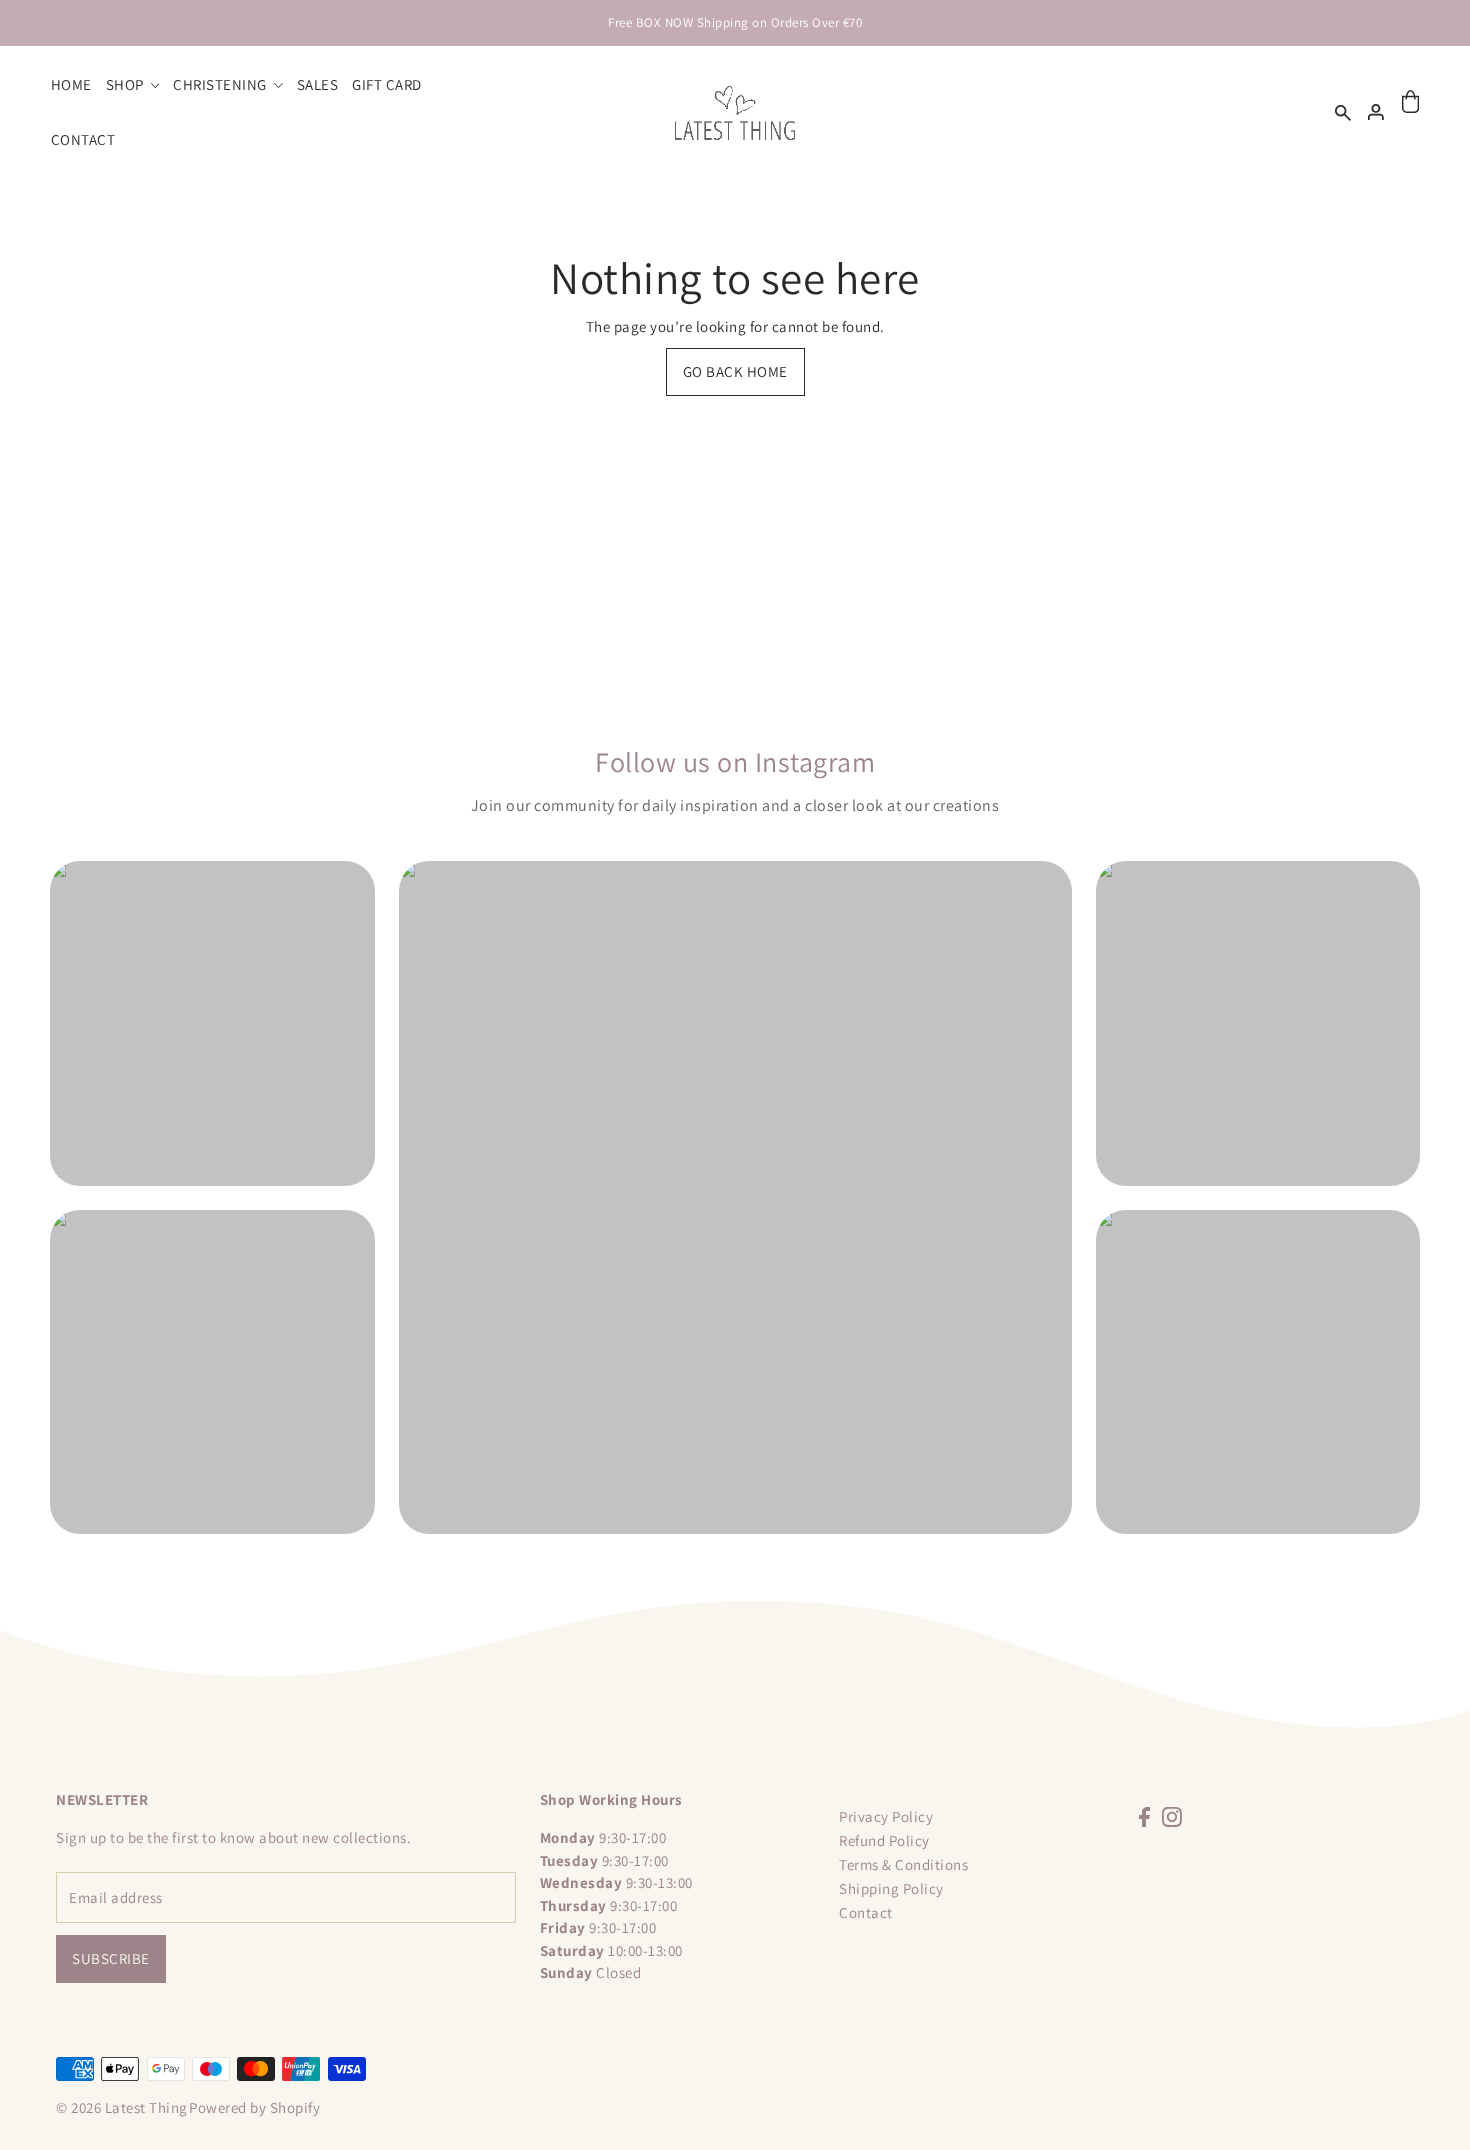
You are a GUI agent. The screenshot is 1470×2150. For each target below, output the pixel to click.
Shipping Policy (891, 1888)
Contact (866, 1912)
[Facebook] (1144, 1816)
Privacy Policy (886, 1816)
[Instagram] (1172, 1816)
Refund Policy (884, 1840)
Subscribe (111, 1958)
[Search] (1343, 112)
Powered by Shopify (254, 2107)
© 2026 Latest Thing (122, 2107)
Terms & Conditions (903, 1864)
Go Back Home (735, 371)
